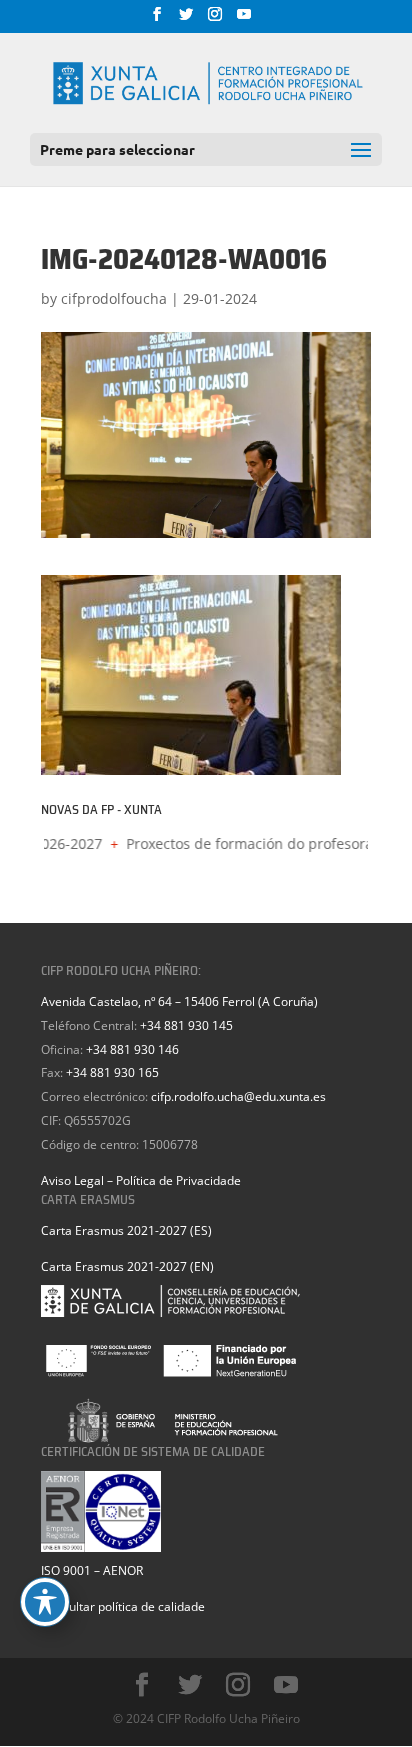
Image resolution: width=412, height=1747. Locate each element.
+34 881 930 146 (132, 1049)
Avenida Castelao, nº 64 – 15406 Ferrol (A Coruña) (179, 1001)
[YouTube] (244, 20)
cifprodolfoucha (114, 298)
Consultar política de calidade (123, 1606)
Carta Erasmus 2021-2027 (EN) (127, 1266)
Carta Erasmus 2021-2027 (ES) (126, 1230)
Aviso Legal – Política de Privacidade (141, 1180)
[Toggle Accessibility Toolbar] (45, 1602)
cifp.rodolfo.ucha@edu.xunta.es (238, 1096)
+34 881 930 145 (186, 1025)
